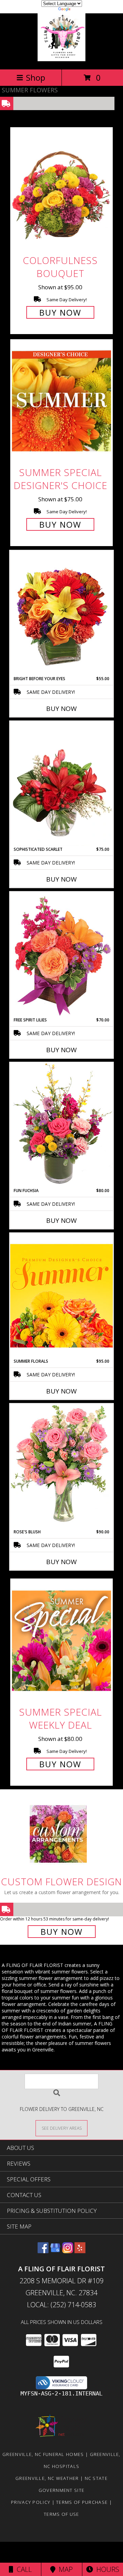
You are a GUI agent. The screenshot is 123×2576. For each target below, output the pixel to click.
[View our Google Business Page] (55, 2251)
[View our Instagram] (68, 2251)
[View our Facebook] (43, 2251)
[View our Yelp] (80, 2251)
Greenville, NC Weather (47, 2478)
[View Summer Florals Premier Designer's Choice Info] (61, 1296)
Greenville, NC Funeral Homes (43, 2454)
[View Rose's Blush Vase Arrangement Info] (61, 1466)
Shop (36, 77)
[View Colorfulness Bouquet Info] (61, 189)
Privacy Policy (31, 2502)
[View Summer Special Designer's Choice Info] (61, 401)
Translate (82, 10)
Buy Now (60, 312)
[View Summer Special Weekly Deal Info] (61, 1641)
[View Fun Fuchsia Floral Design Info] (61, 1125)
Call (23, 2569)
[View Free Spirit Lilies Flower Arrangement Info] (61, 954)
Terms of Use (61, 2514)
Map (64, 2569)
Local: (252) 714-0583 (61, 2305)
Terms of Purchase (82, 2502)
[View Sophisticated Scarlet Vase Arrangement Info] (61, 784)
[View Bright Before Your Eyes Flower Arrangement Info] (61, 613)
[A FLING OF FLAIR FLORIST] (61, 59)
